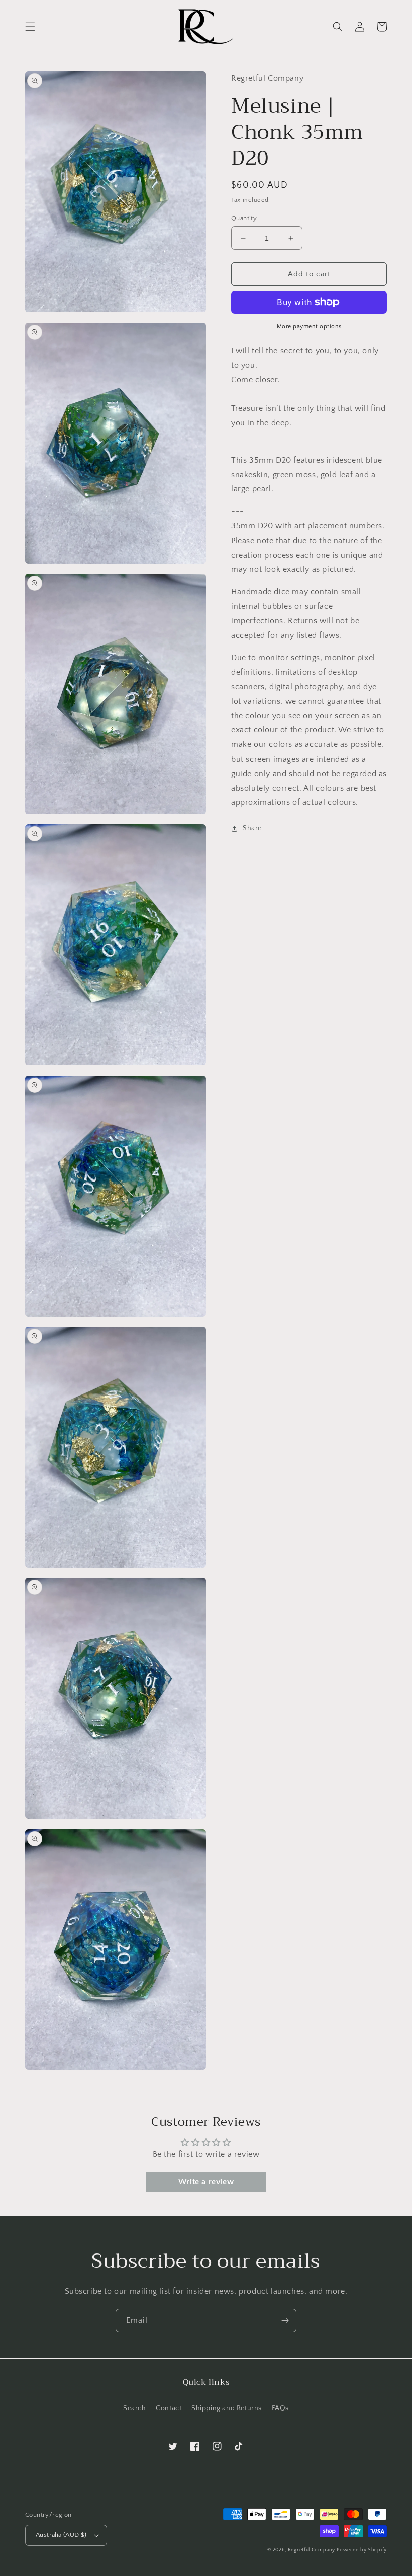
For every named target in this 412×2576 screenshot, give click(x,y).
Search (135, 2408)
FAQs (280, 2408)
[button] (30, 27)
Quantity (244, 218)
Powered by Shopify (362, 2550)
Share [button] (252, 828)
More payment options (309, 326)
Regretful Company (312, 2550)
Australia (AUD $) (61, 2535)
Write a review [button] (206, 2182)
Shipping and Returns (227, 2408)
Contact (169, 2408)
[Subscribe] (285, 2321)
